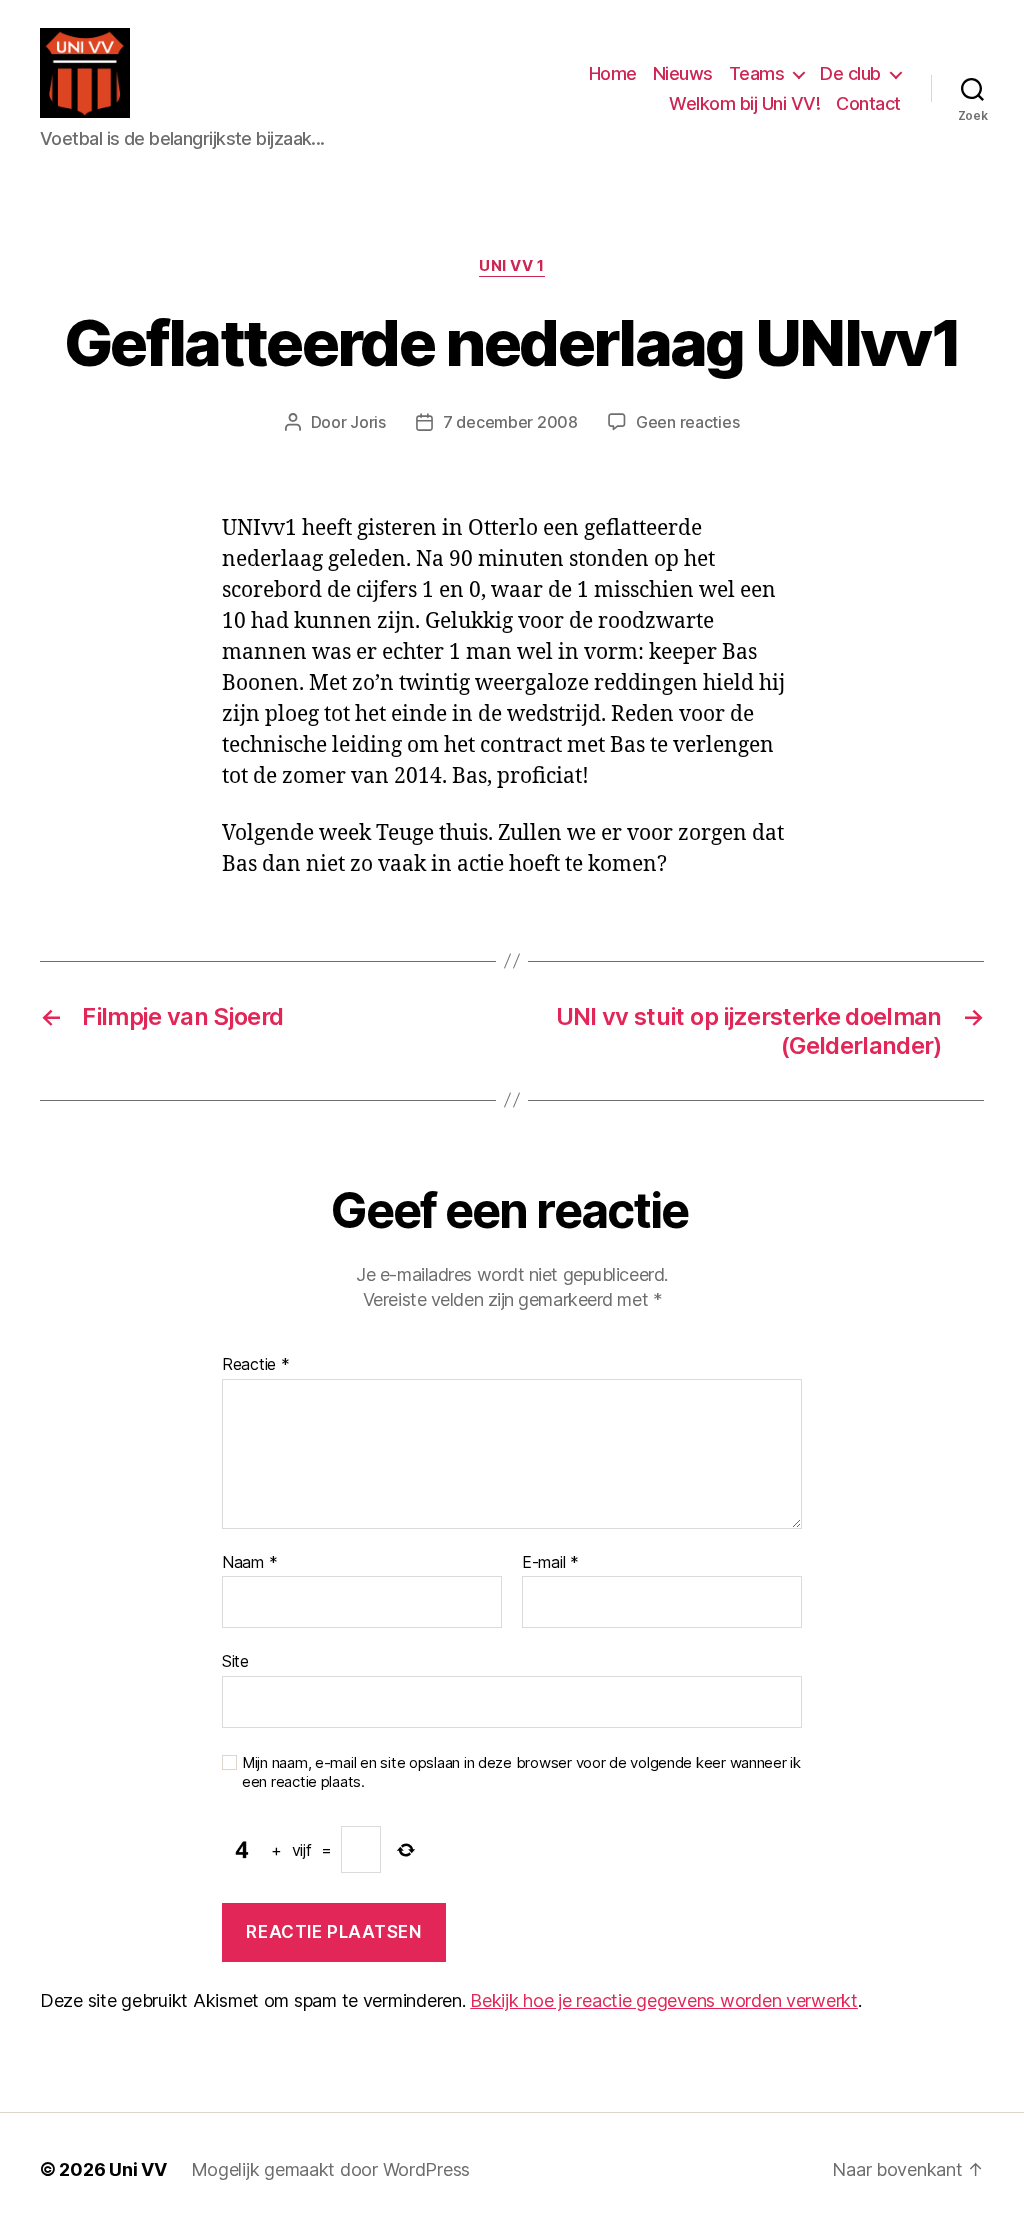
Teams (757, 73)
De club (850, 73)
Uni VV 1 (511, 266)
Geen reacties (688, 422)
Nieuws (683, 73)
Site (235, 1661)
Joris (368, 422)
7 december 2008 (510, 422)
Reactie (256, 1365)
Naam (249, 1563)
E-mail (550, 1563)
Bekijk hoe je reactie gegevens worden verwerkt (664, 2000)
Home (613, 73)
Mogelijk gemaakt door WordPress (331, 2169)
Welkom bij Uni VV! (744, 103)
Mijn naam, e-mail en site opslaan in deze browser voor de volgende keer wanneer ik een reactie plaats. (521, 1772)
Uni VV (137, 2169)
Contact (868, 103)
